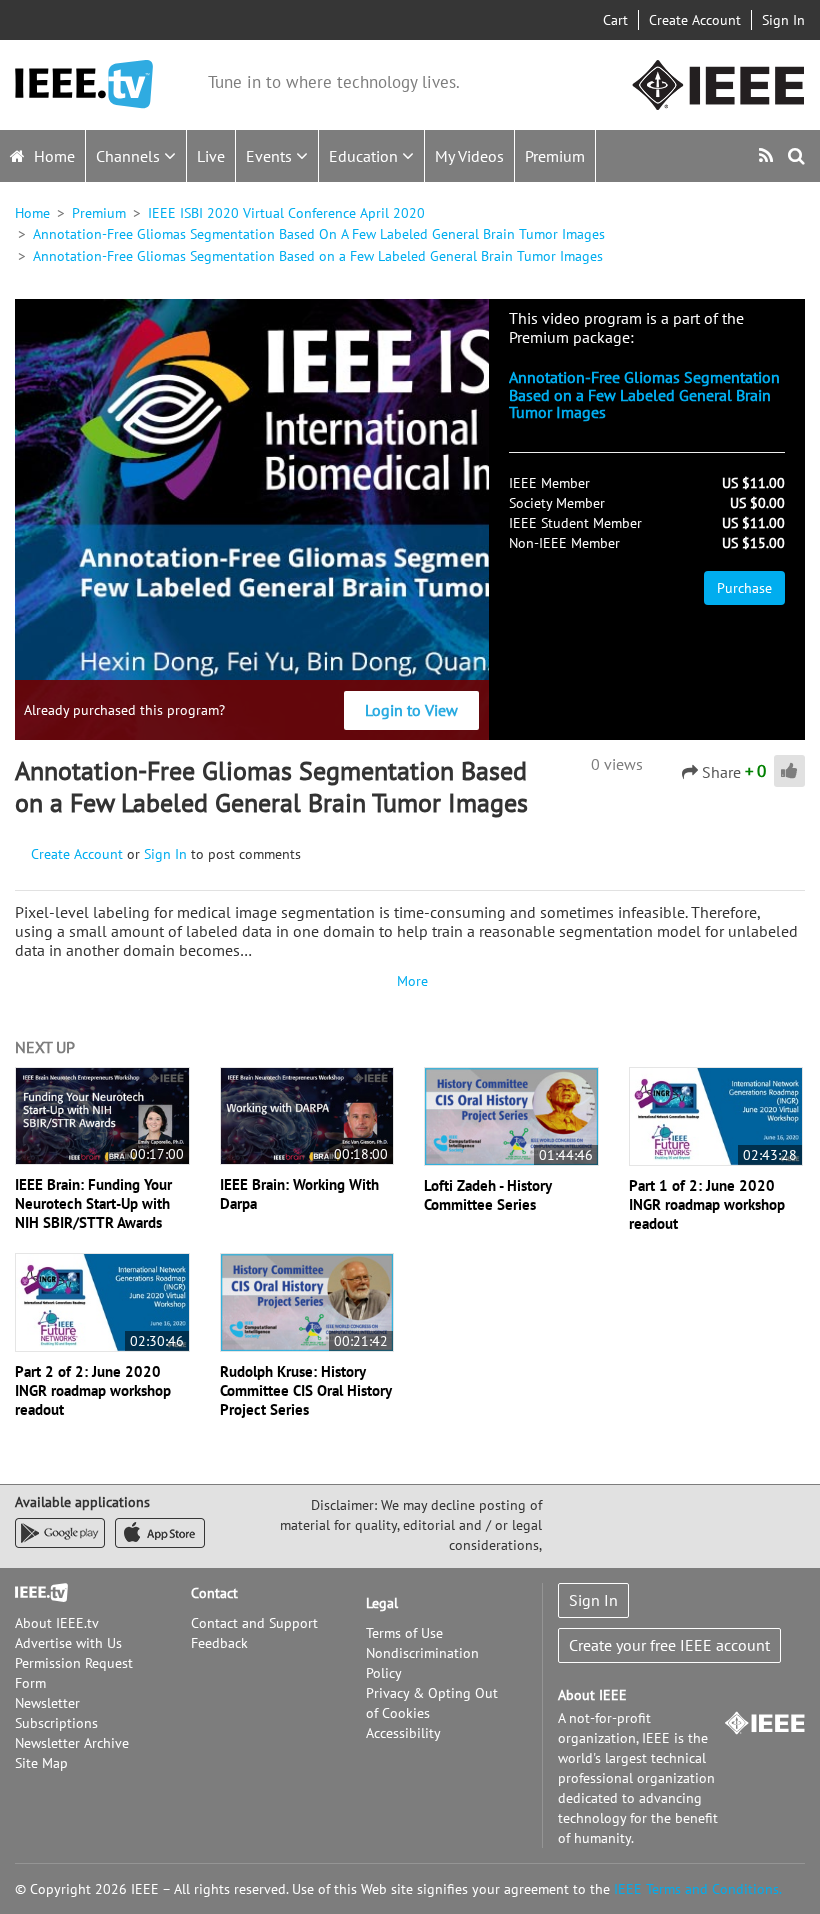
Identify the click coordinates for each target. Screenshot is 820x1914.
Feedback (219, 1643)
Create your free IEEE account (669, 1645)
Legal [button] (382, 1603)
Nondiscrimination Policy (422, 1663)
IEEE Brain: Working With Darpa (299, 1194)
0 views (617, 764)
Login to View (411, 710)
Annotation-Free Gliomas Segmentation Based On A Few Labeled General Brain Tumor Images (319, 234)
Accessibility (403, 1733)
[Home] (84, 84)
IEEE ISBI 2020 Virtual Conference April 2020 (286, 213)
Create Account (695, 20)
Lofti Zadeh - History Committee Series (487, 1195)
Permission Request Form (74, 1673)
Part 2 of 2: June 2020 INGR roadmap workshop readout (93, 1390)
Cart (615, 20)
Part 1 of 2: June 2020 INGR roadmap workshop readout (707, 1204)
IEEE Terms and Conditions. (698, 1889)
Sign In (783, 20)
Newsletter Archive (72, 1743)
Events (271, 156)
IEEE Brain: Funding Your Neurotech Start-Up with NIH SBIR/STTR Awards (93, 1203)
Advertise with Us (68, 1643)
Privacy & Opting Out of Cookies (432, 1703)
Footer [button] (35, 1593)
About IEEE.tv (57, 1623)
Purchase (744, 588)
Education (365, 156)
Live (211, 156)
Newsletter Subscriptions (56, 1713)
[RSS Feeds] (768, 155)
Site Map (41, 1763)
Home (52, 156)
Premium (555, 156)
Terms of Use (404, 1633)
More (410, 981)
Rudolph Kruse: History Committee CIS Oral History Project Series (305, 1390)
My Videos (469, 156)
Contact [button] (214, 1593)
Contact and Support (254, 1623)
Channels (130, 156)
